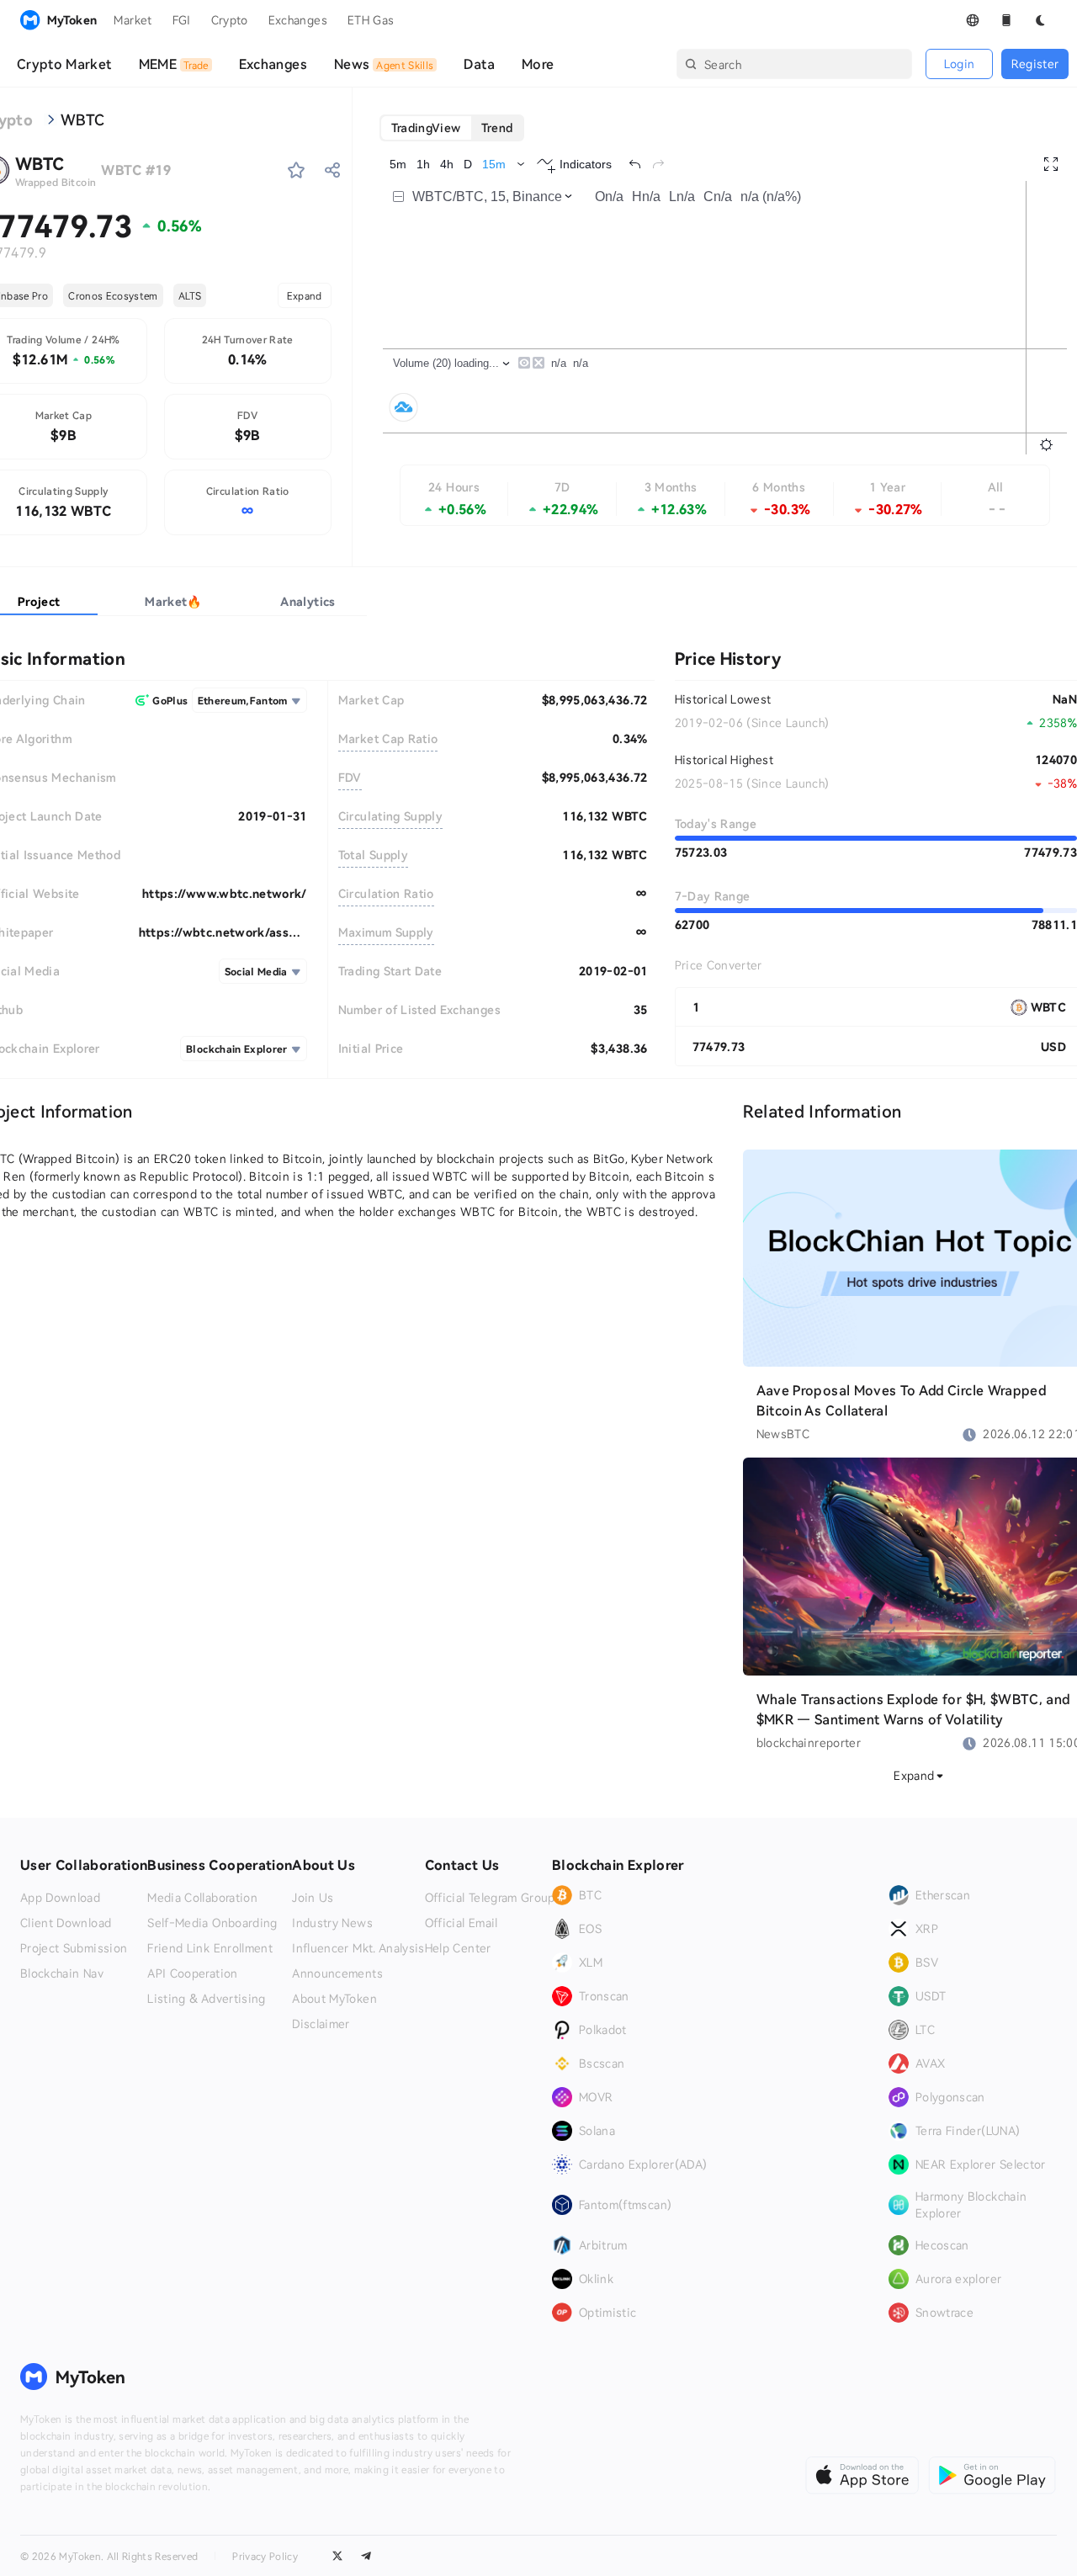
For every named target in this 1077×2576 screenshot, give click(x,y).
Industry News (332, 1923)
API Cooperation (192, 1973)
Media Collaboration (202, 1898)
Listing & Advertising (206, 1999)
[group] (452, 128)
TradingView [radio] (426, 127)
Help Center (458, 1948)
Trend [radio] (497, 127)
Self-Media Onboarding (212, 1923)
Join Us (313, 1898)
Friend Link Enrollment (210, 1948)
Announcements (337, 1973)
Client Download (66, 1923)
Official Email (462, 1923)
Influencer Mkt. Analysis (358, 1948)
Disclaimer (321, 2024)
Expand (305, 295)
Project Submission (74, 1948)
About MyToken (334, 1999)
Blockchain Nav (62, 1973)
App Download (60, 1898)
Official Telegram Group (490, 1898)
